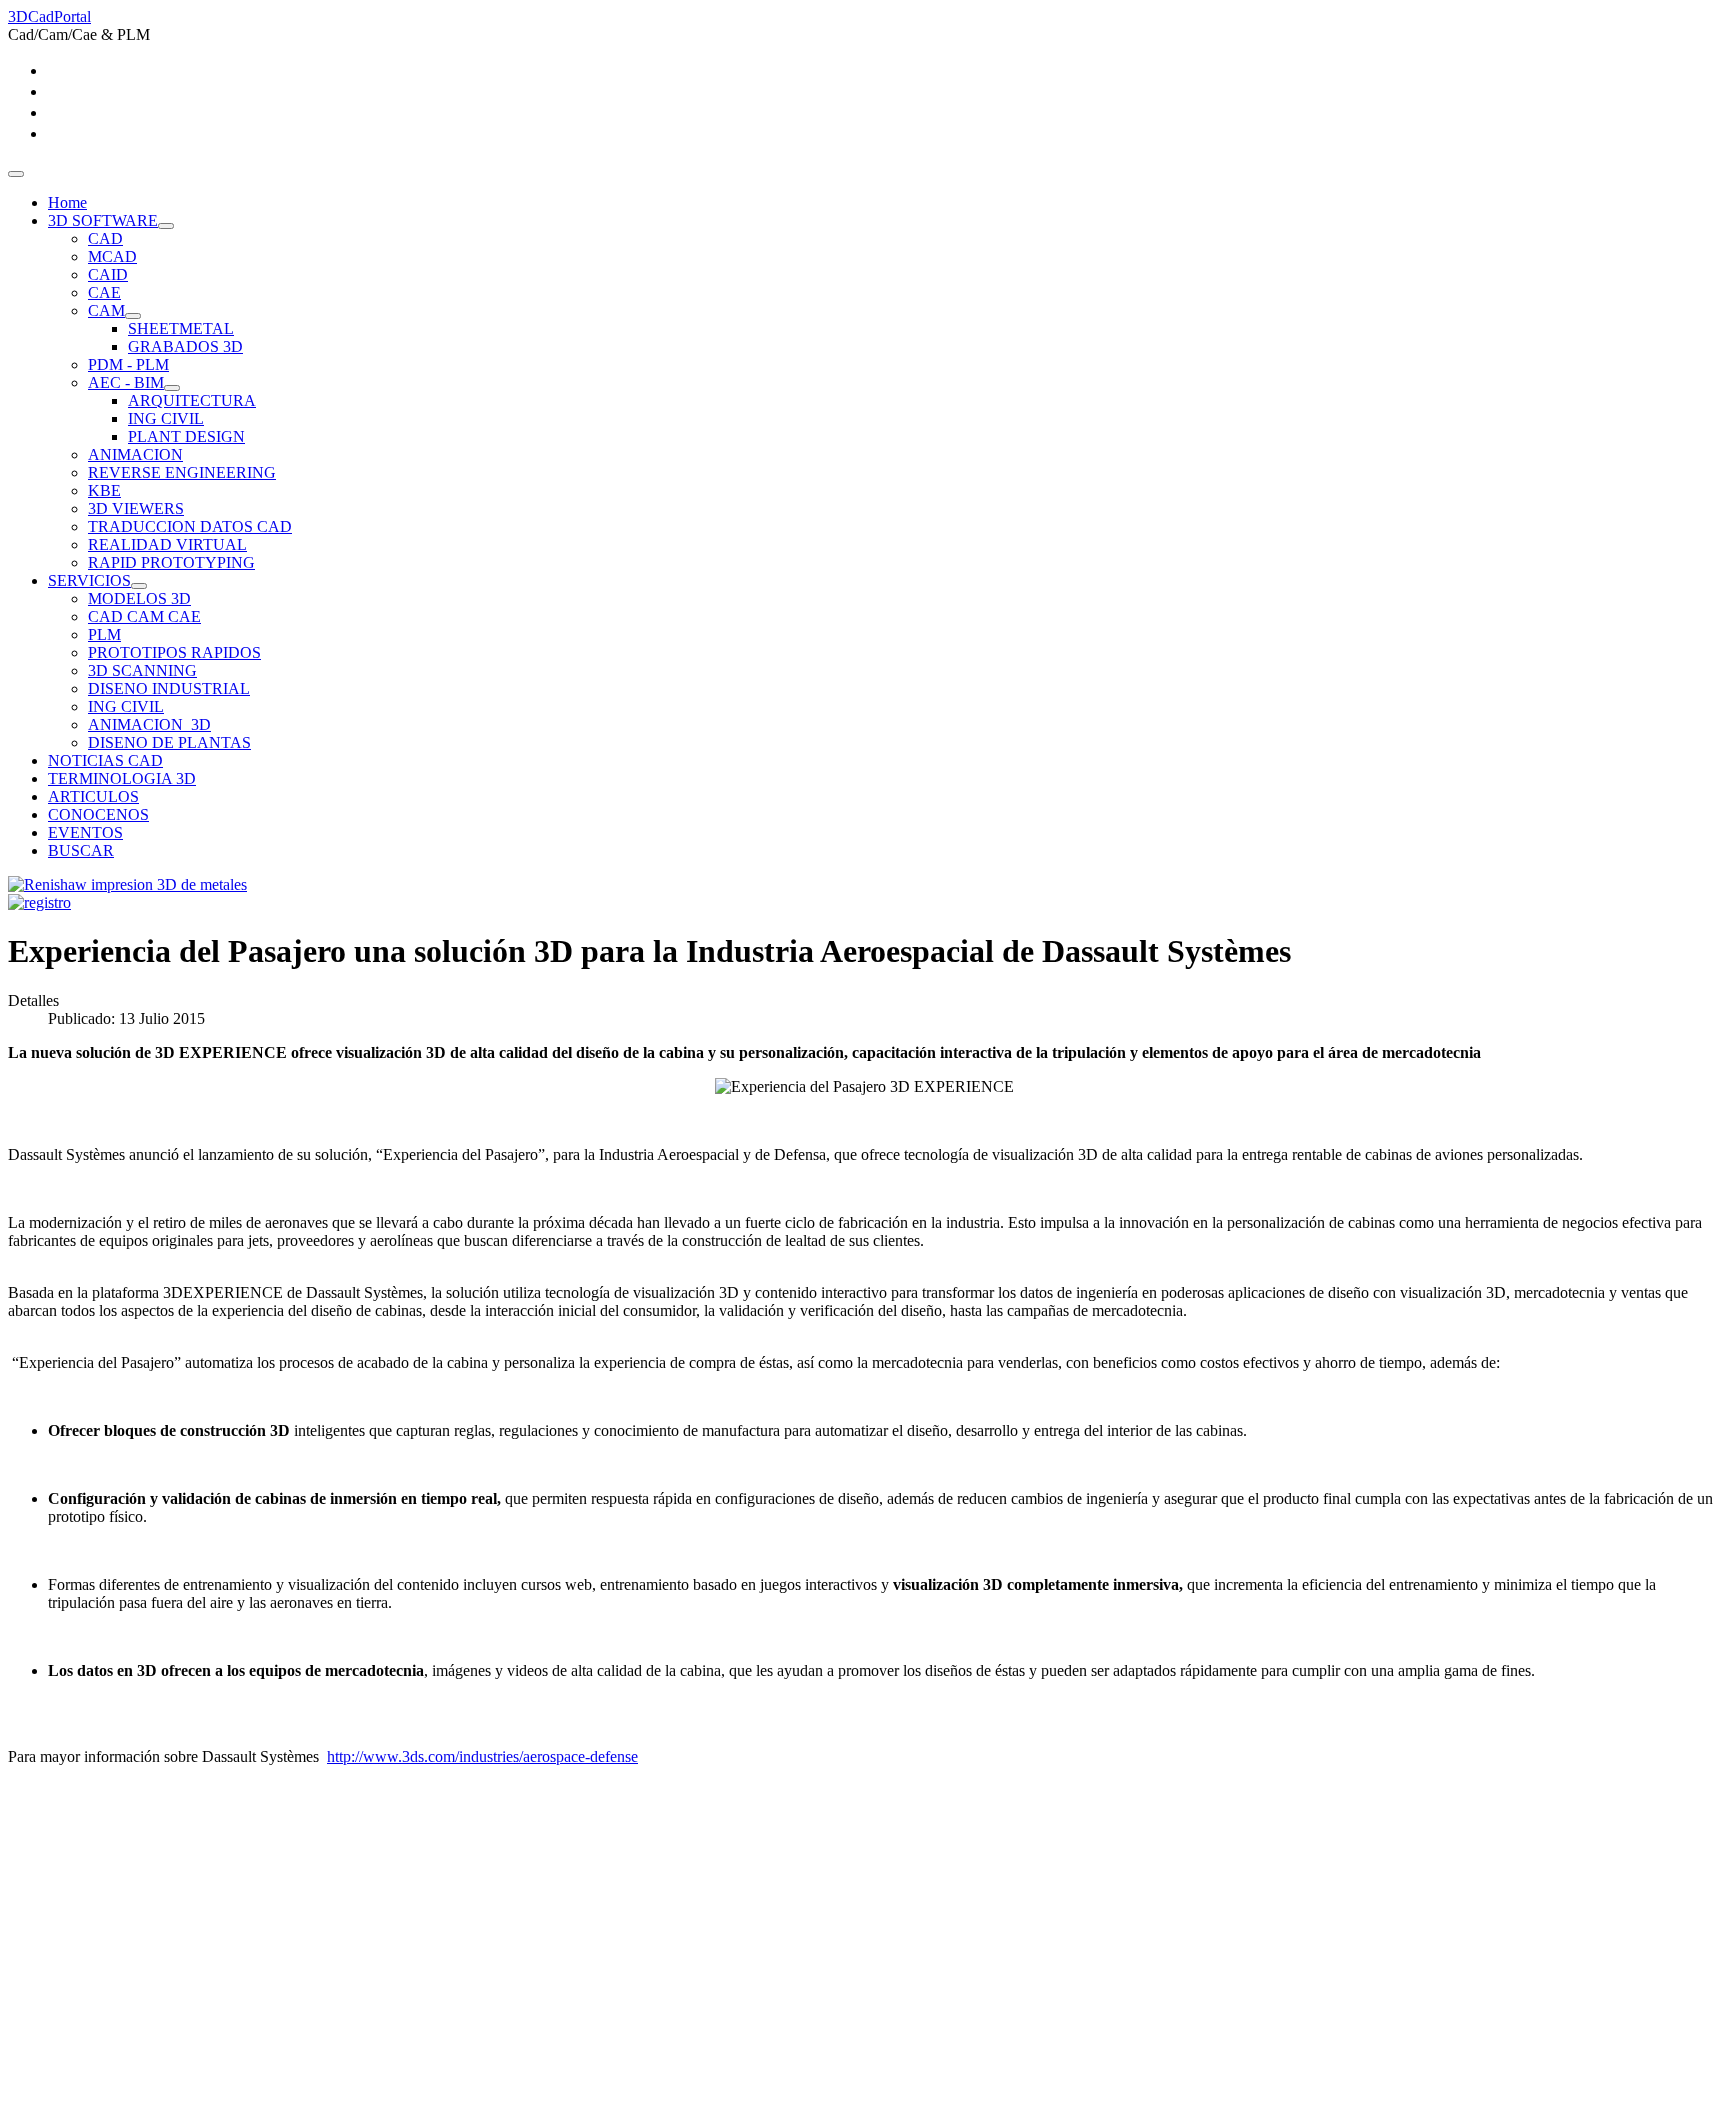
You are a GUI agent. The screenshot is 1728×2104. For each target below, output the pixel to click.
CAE (104, 292)
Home (67, 202)
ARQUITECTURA (192, 400)
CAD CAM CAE (144, 616)
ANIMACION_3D (149, 724)
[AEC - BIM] (172, 388)
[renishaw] (127, 884)
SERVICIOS (89, 580)
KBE (104, 490)
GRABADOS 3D (185, 346)
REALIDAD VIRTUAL (167, 544)
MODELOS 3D (139, 598)
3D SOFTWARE (103, 220)
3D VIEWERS (136, 508)
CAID (108, 274)
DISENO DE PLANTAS (169, 742)
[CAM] (133, 316)
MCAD (112, 256)
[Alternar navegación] (16, 174)
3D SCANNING (142, 670)
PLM (104, 634)
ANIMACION (135, 454)
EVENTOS (85, 832)
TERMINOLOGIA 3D (122, 778)
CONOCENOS (98, 814)
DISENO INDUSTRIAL (169, 688)
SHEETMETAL (181, 328)
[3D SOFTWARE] (166, 226)
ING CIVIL (166, 418)
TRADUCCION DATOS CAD (190, 526)
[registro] (39, 902)
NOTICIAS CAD (105, 760)
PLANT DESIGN (186, 436)
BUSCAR (81, 850)
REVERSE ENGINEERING (182, 472)
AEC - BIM (126, 382)
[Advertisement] (608, 1956)
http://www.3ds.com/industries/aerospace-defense (482, 1756)
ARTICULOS (93, 796)
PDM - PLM (128, 364)
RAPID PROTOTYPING (171, 562)
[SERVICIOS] (139, 586)
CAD (105, 238)
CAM (106, 310)
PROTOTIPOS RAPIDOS (174, 652)
